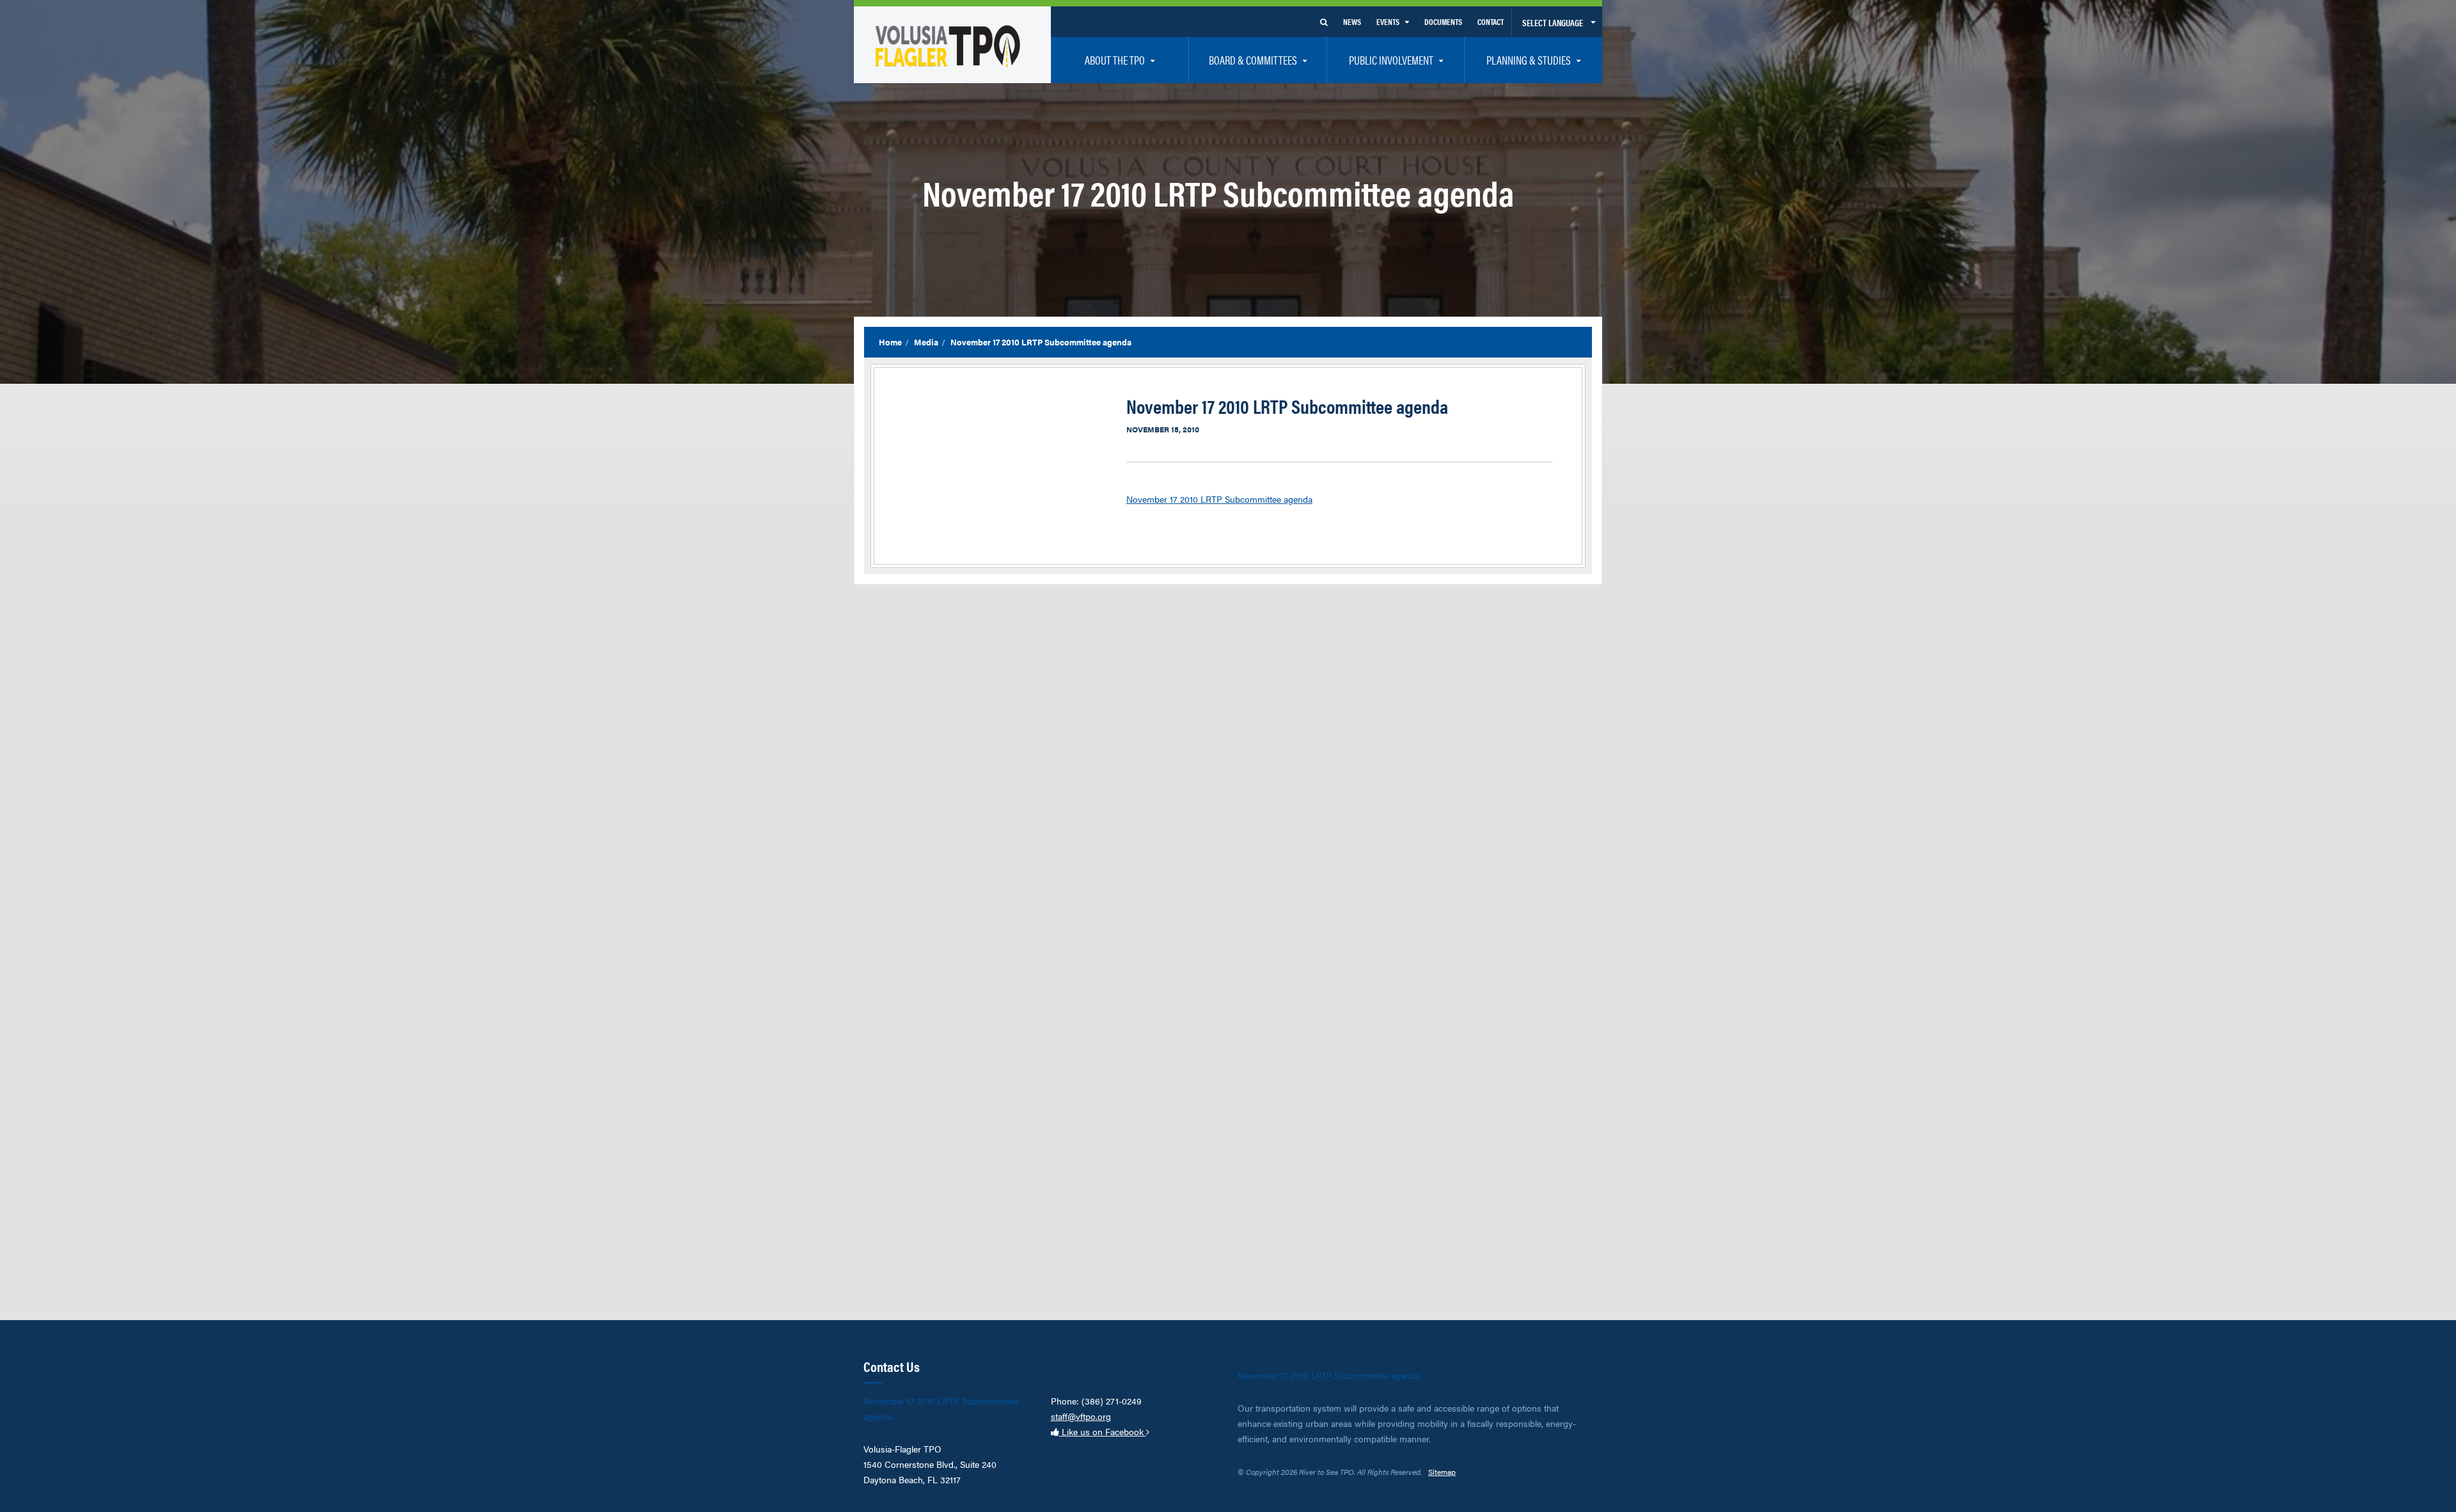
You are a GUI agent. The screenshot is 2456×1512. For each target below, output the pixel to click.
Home (890, 342)
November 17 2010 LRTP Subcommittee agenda (1219, 499)
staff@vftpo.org (1081, 1416)
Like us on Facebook (1103, 1431)
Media (926, 342)
